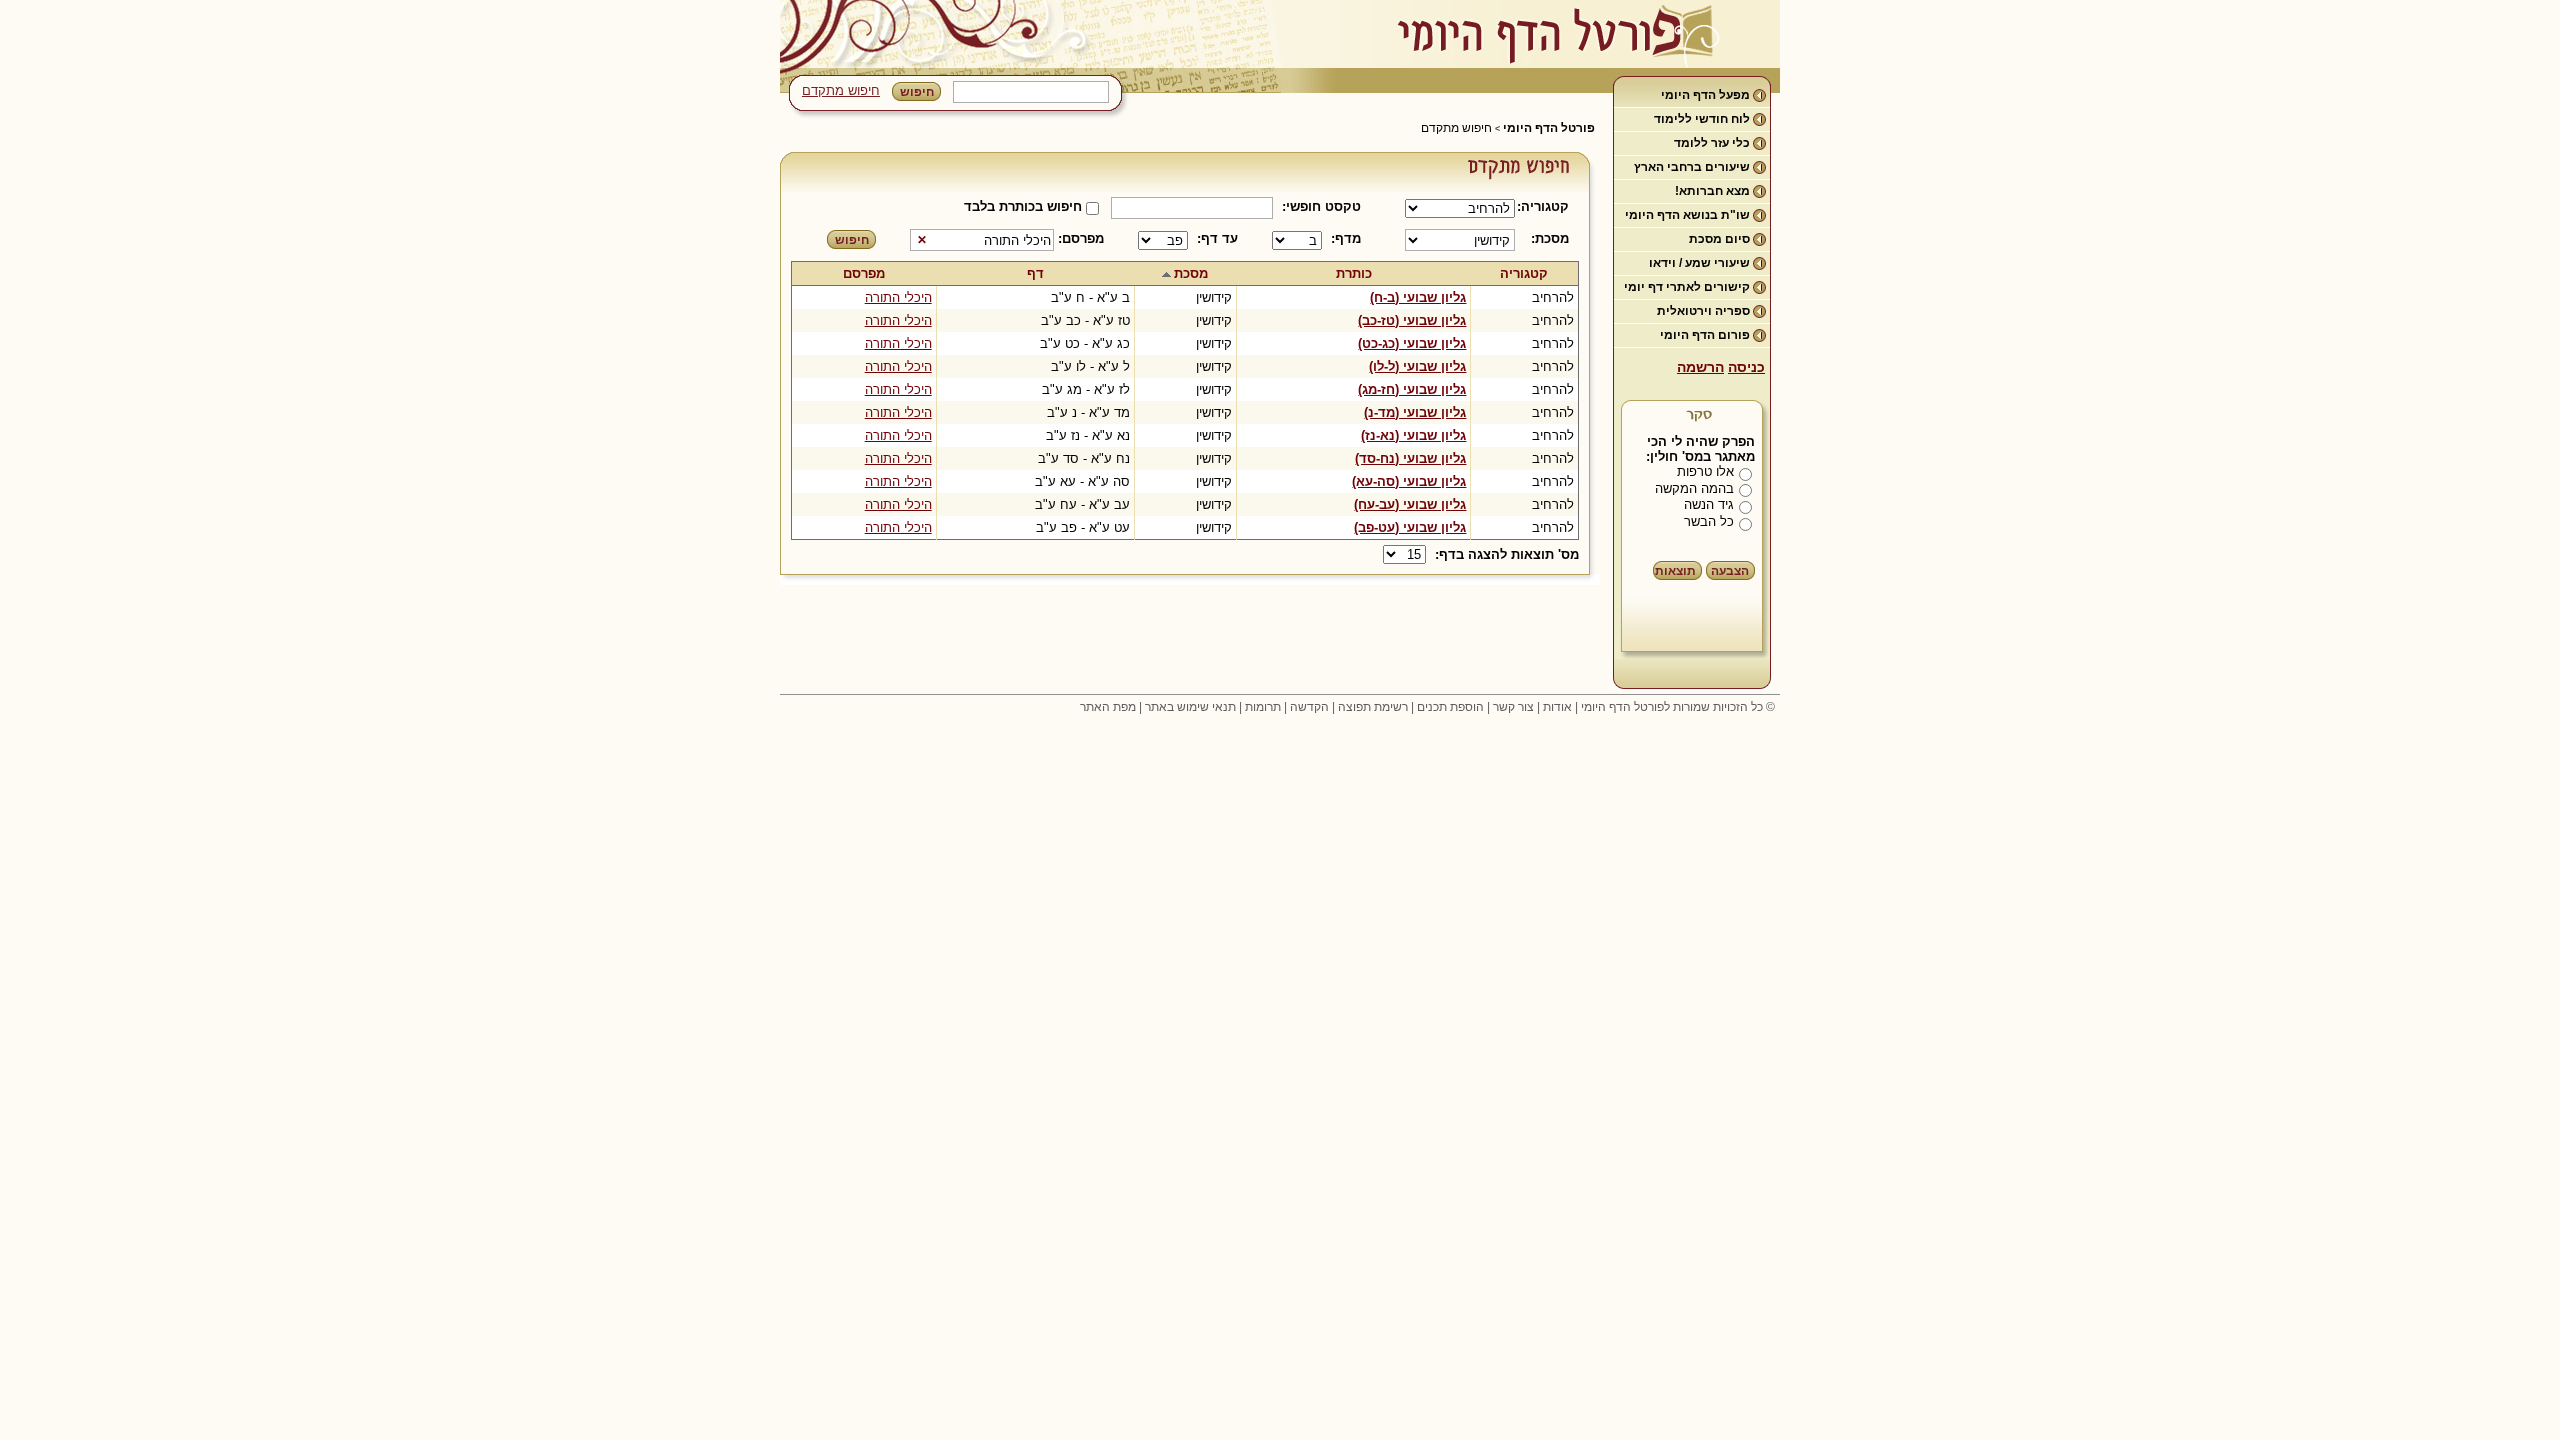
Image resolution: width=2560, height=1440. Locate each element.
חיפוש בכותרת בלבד (1023, 206)
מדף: (1346, 238)
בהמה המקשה (1694, 488)
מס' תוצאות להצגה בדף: (1507, 554)
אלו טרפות (1705, 471)
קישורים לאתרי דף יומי (1687, 287)
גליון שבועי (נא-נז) (1413, 435)
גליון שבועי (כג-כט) (1412, 343)
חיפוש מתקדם (841, 90)
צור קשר (1513, 707)
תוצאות (1675, 571)
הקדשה (1309, 707)
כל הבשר (1709, 521)
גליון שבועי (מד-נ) (1415, 412)
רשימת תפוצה (1373, 707)
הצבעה (1730, 571)
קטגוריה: (1546, 206)
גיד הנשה (1709, 504)
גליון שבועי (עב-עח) (1410, 504)
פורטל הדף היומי (1549, 128)
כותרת (1354, 273)
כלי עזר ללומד (1712, 143)
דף (1035, 273)
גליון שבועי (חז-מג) (1412, 389)
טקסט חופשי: (1321, 206)
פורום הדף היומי (1705, 335)
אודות (1557, 707)
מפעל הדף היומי (1705, 95)
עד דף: (1217, 238)
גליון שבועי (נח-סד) (1410, 458)
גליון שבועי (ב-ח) (1418, 297)
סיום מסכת (1719, 239)
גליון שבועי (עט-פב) (1410, 527)
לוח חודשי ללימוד (1702, 119)
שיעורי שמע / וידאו (1699, 263)
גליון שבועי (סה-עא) (1409, 481)
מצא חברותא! (1712, 191)
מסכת (1191, 273)
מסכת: (1550, 238)
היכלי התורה (898, 297)
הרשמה (1700, 367)
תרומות (1263, 707)
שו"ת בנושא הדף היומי (1687, 215)
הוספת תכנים (1450, 707)
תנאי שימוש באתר (1190, 707)
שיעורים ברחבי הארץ (1692, 167)
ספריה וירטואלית (1703, 311)
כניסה (1746, 367)
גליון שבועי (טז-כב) (1412, 320)
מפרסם (864, 273)
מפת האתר (1108, 707)
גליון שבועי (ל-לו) (1417, 366)
